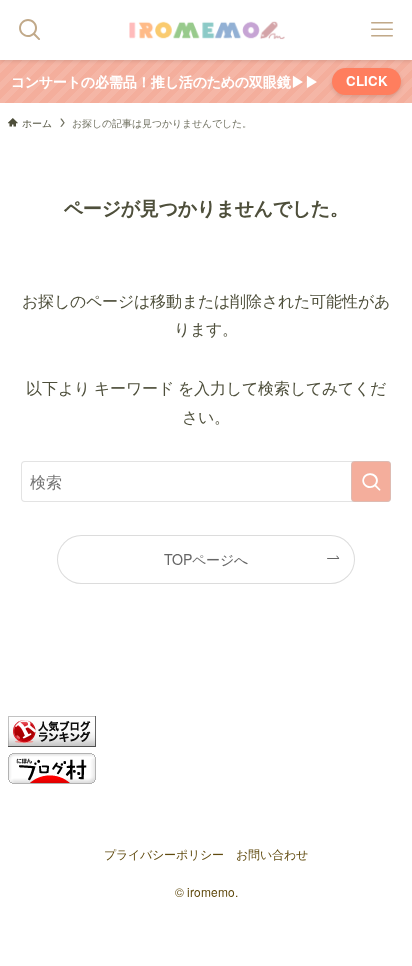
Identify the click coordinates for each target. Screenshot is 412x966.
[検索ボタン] (30, 30)
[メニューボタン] (382, 30)
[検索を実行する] (371, 481)
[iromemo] (206, 30)
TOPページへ (206, 559)
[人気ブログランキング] (52, 740)
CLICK (367, 80)
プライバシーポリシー (164, 854)
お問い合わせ (272, 854)
